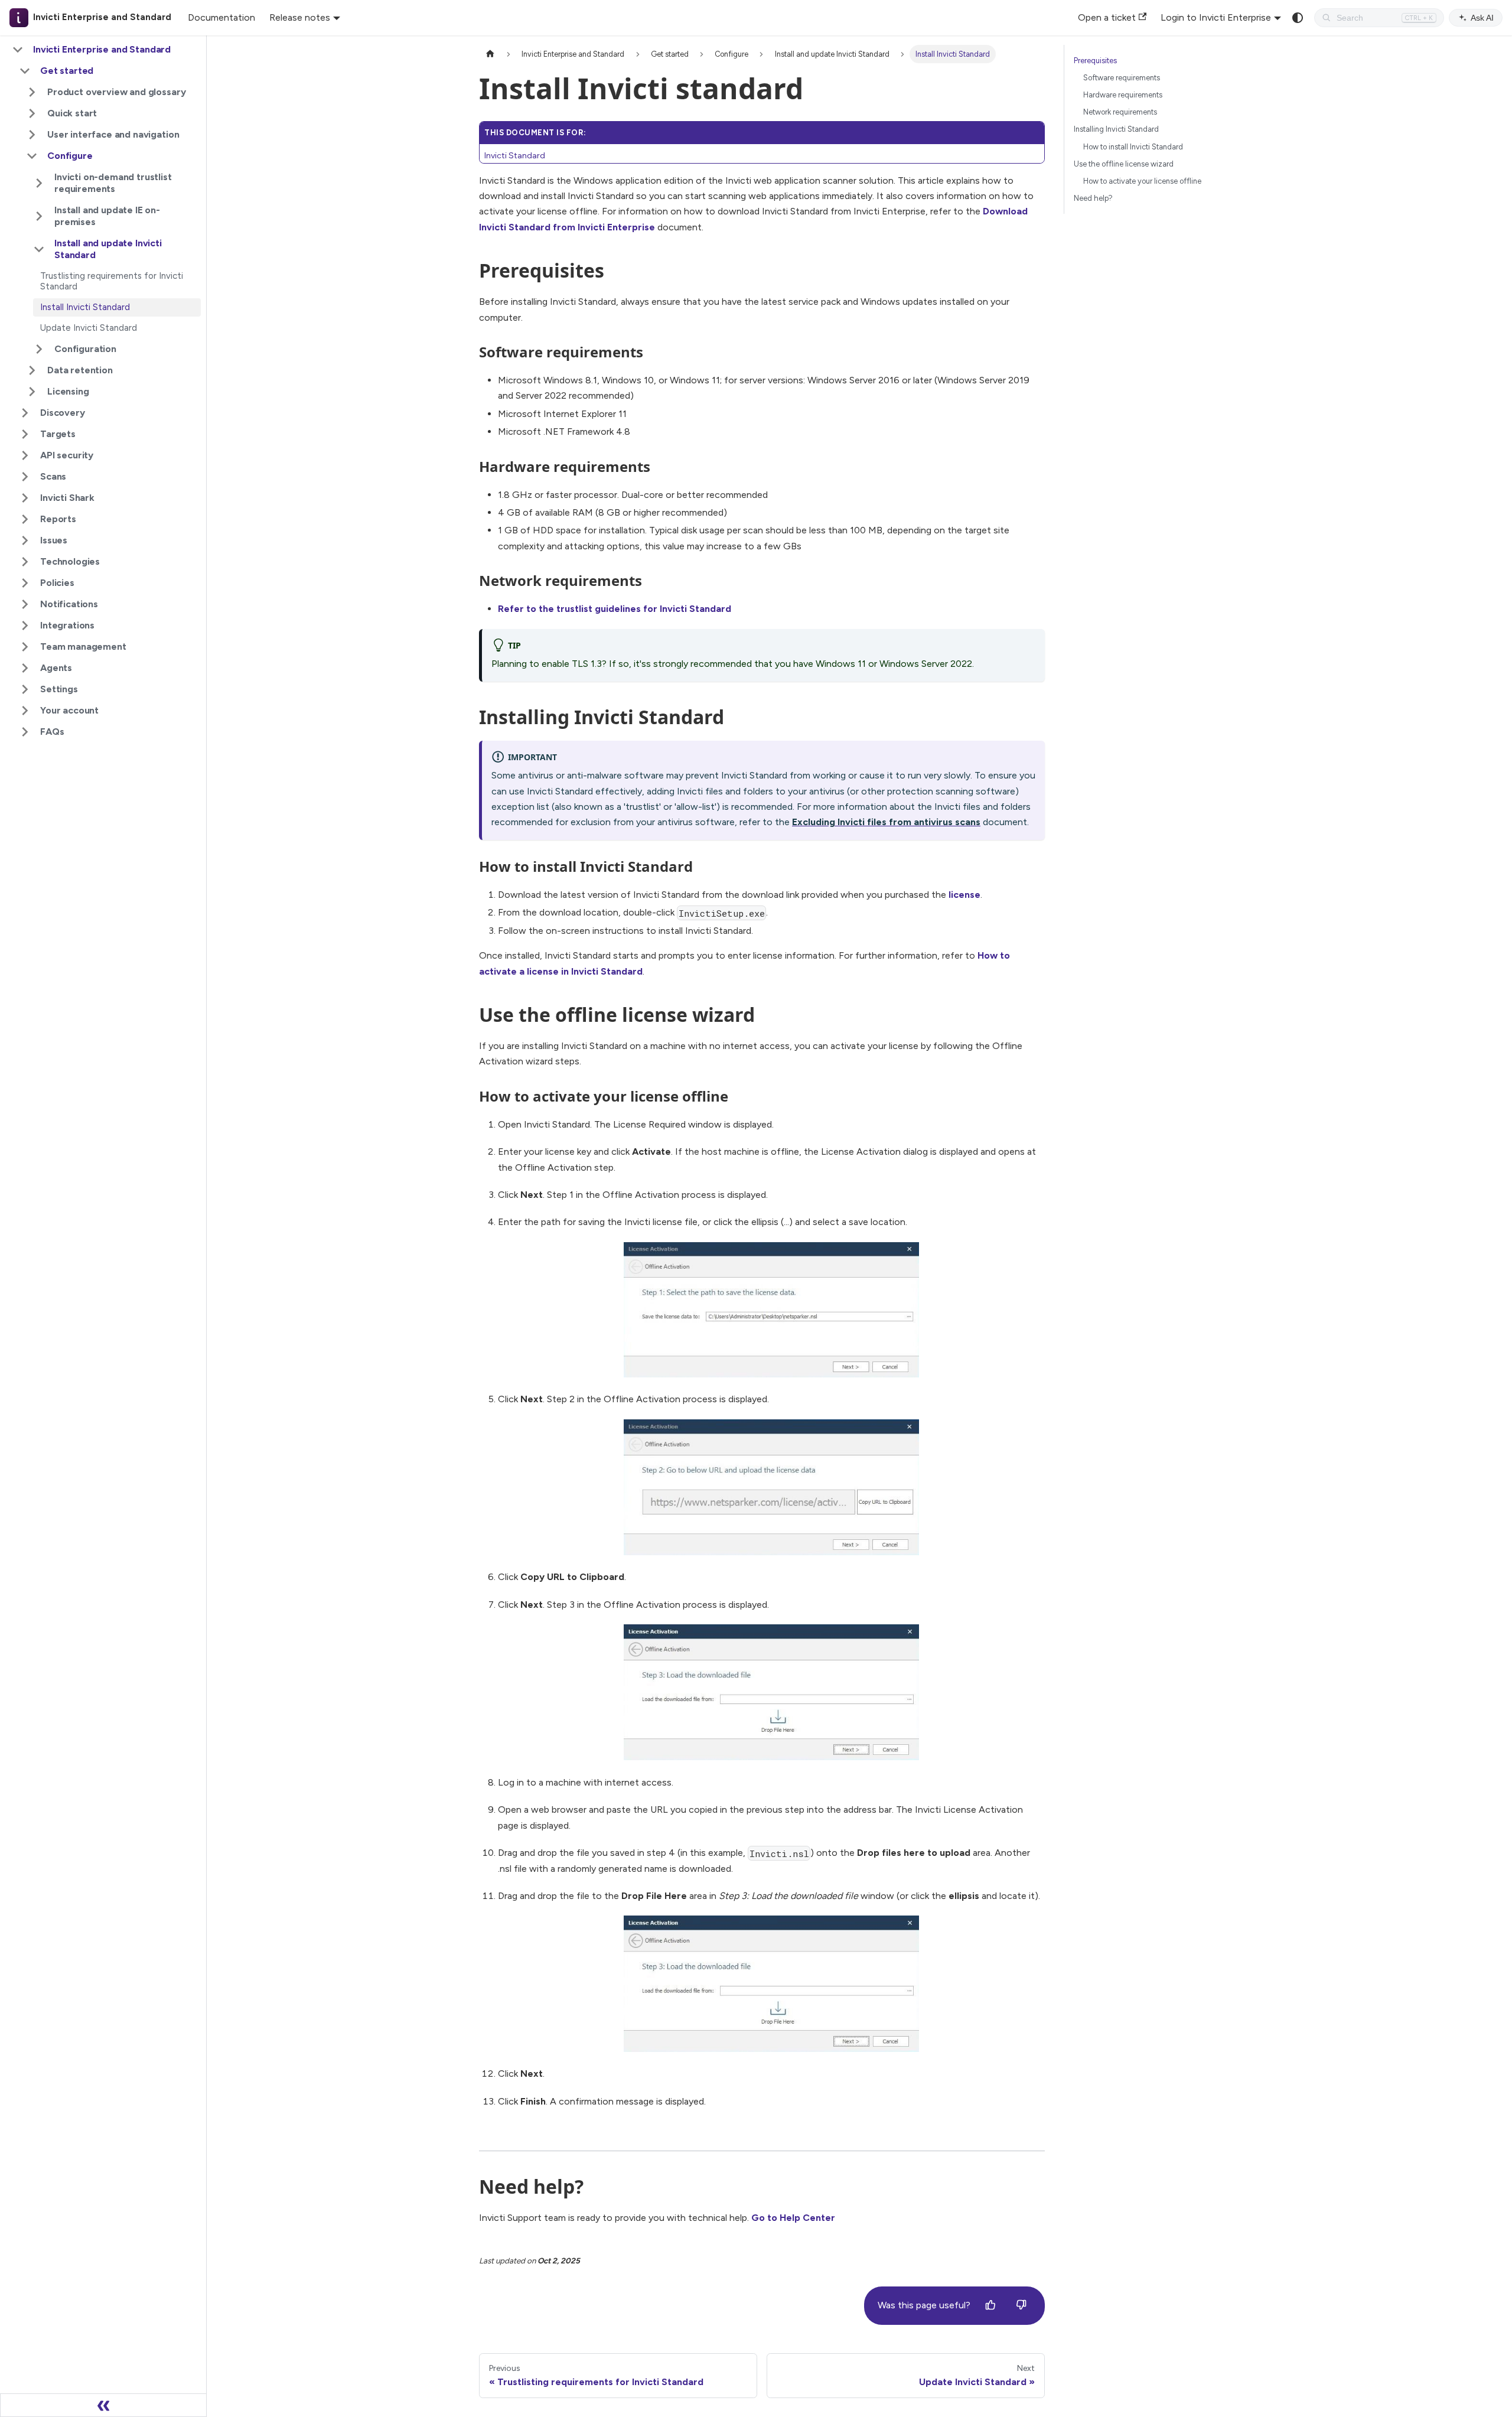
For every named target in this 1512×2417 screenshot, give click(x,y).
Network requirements (1120, 112)
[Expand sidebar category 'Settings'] (25, 689)
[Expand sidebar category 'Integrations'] (25, 626)
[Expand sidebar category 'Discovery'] (25, 413)
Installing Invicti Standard (1116, 129)
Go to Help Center (793, 2218)
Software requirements (1122, 78)
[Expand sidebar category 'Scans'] (25, 477)
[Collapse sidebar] (103, 2405)
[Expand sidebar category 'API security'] (25, 455)
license (964, 895)
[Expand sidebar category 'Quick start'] (32, 113)
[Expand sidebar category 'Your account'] (25, 711)
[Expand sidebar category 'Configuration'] (39, 349)
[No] (1021, 2305)
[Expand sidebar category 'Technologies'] (25, 562)
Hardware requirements (1123, 95)
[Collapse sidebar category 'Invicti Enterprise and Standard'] (18, 50)
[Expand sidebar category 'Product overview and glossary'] (32, 92)
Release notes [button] (300, 17)
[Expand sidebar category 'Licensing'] (32, 392)
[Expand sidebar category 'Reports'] (25, 519)
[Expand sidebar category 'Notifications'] (25, 604)
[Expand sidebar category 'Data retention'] (32, 370)
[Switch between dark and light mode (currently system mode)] (1298, 18)
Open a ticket (1107, 17)
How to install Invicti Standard (1133, 147)
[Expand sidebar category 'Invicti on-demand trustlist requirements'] (39, 183)
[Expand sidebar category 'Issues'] (25, 540)
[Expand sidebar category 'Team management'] (25, 647)
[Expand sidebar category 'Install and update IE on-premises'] (39, 216)
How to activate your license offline (1142, 181)
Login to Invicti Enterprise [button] (1216, 17)
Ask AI (1482, 18)
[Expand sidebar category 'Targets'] (25, 434)
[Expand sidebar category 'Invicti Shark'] (25, 498)
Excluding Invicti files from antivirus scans (886, 822)
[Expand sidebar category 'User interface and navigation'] (32, 135)
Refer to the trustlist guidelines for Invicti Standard (615, 609)
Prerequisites (1095, 61)
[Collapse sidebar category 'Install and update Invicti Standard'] (39, 249)
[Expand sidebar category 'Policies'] (25, 583)
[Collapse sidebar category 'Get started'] (25, 71)
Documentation (221, 17)
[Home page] (490, 54)
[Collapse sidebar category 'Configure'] (32, 156)
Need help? (1093, 198)
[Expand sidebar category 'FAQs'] (25, 732)
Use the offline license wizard (1124, 164)
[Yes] (990, 2305)
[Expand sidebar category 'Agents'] (25, 668)
